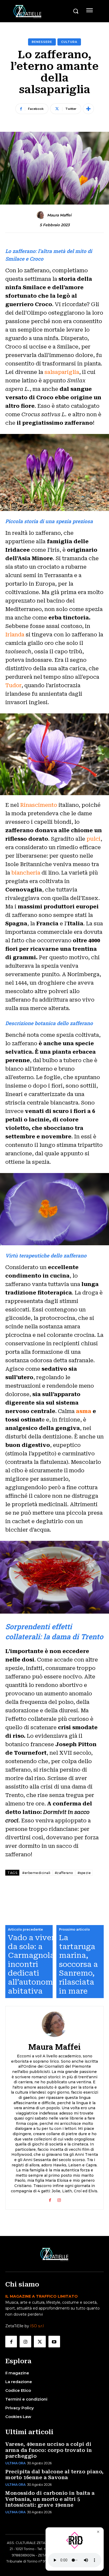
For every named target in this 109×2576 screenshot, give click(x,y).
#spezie (84, 1873)
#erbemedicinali (36, 1873)
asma (84, 1411)
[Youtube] (54, 2342)
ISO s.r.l (37, 2326)
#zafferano (64, 1873)
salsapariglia (61, 372)
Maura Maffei (59, 215)
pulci (94, 839)
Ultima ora (15, 2463)
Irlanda (15, 635)
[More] (88, 109)
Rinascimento (39, 805)
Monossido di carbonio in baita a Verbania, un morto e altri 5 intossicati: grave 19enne (50, 2499)
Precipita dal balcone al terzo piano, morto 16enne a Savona (54, 2475)
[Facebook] (50, 2199)
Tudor (13, 685)
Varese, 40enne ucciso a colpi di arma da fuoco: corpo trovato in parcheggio (49, 2450)
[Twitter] (40, 2342)
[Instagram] (59, 2199)
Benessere (42, 42)
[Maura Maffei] (42, 215)
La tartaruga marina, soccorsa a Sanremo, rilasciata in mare (78, 1964)
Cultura (69, 42)
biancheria (26, 873)
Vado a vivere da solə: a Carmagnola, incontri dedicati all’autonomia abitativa (34, 1964)
